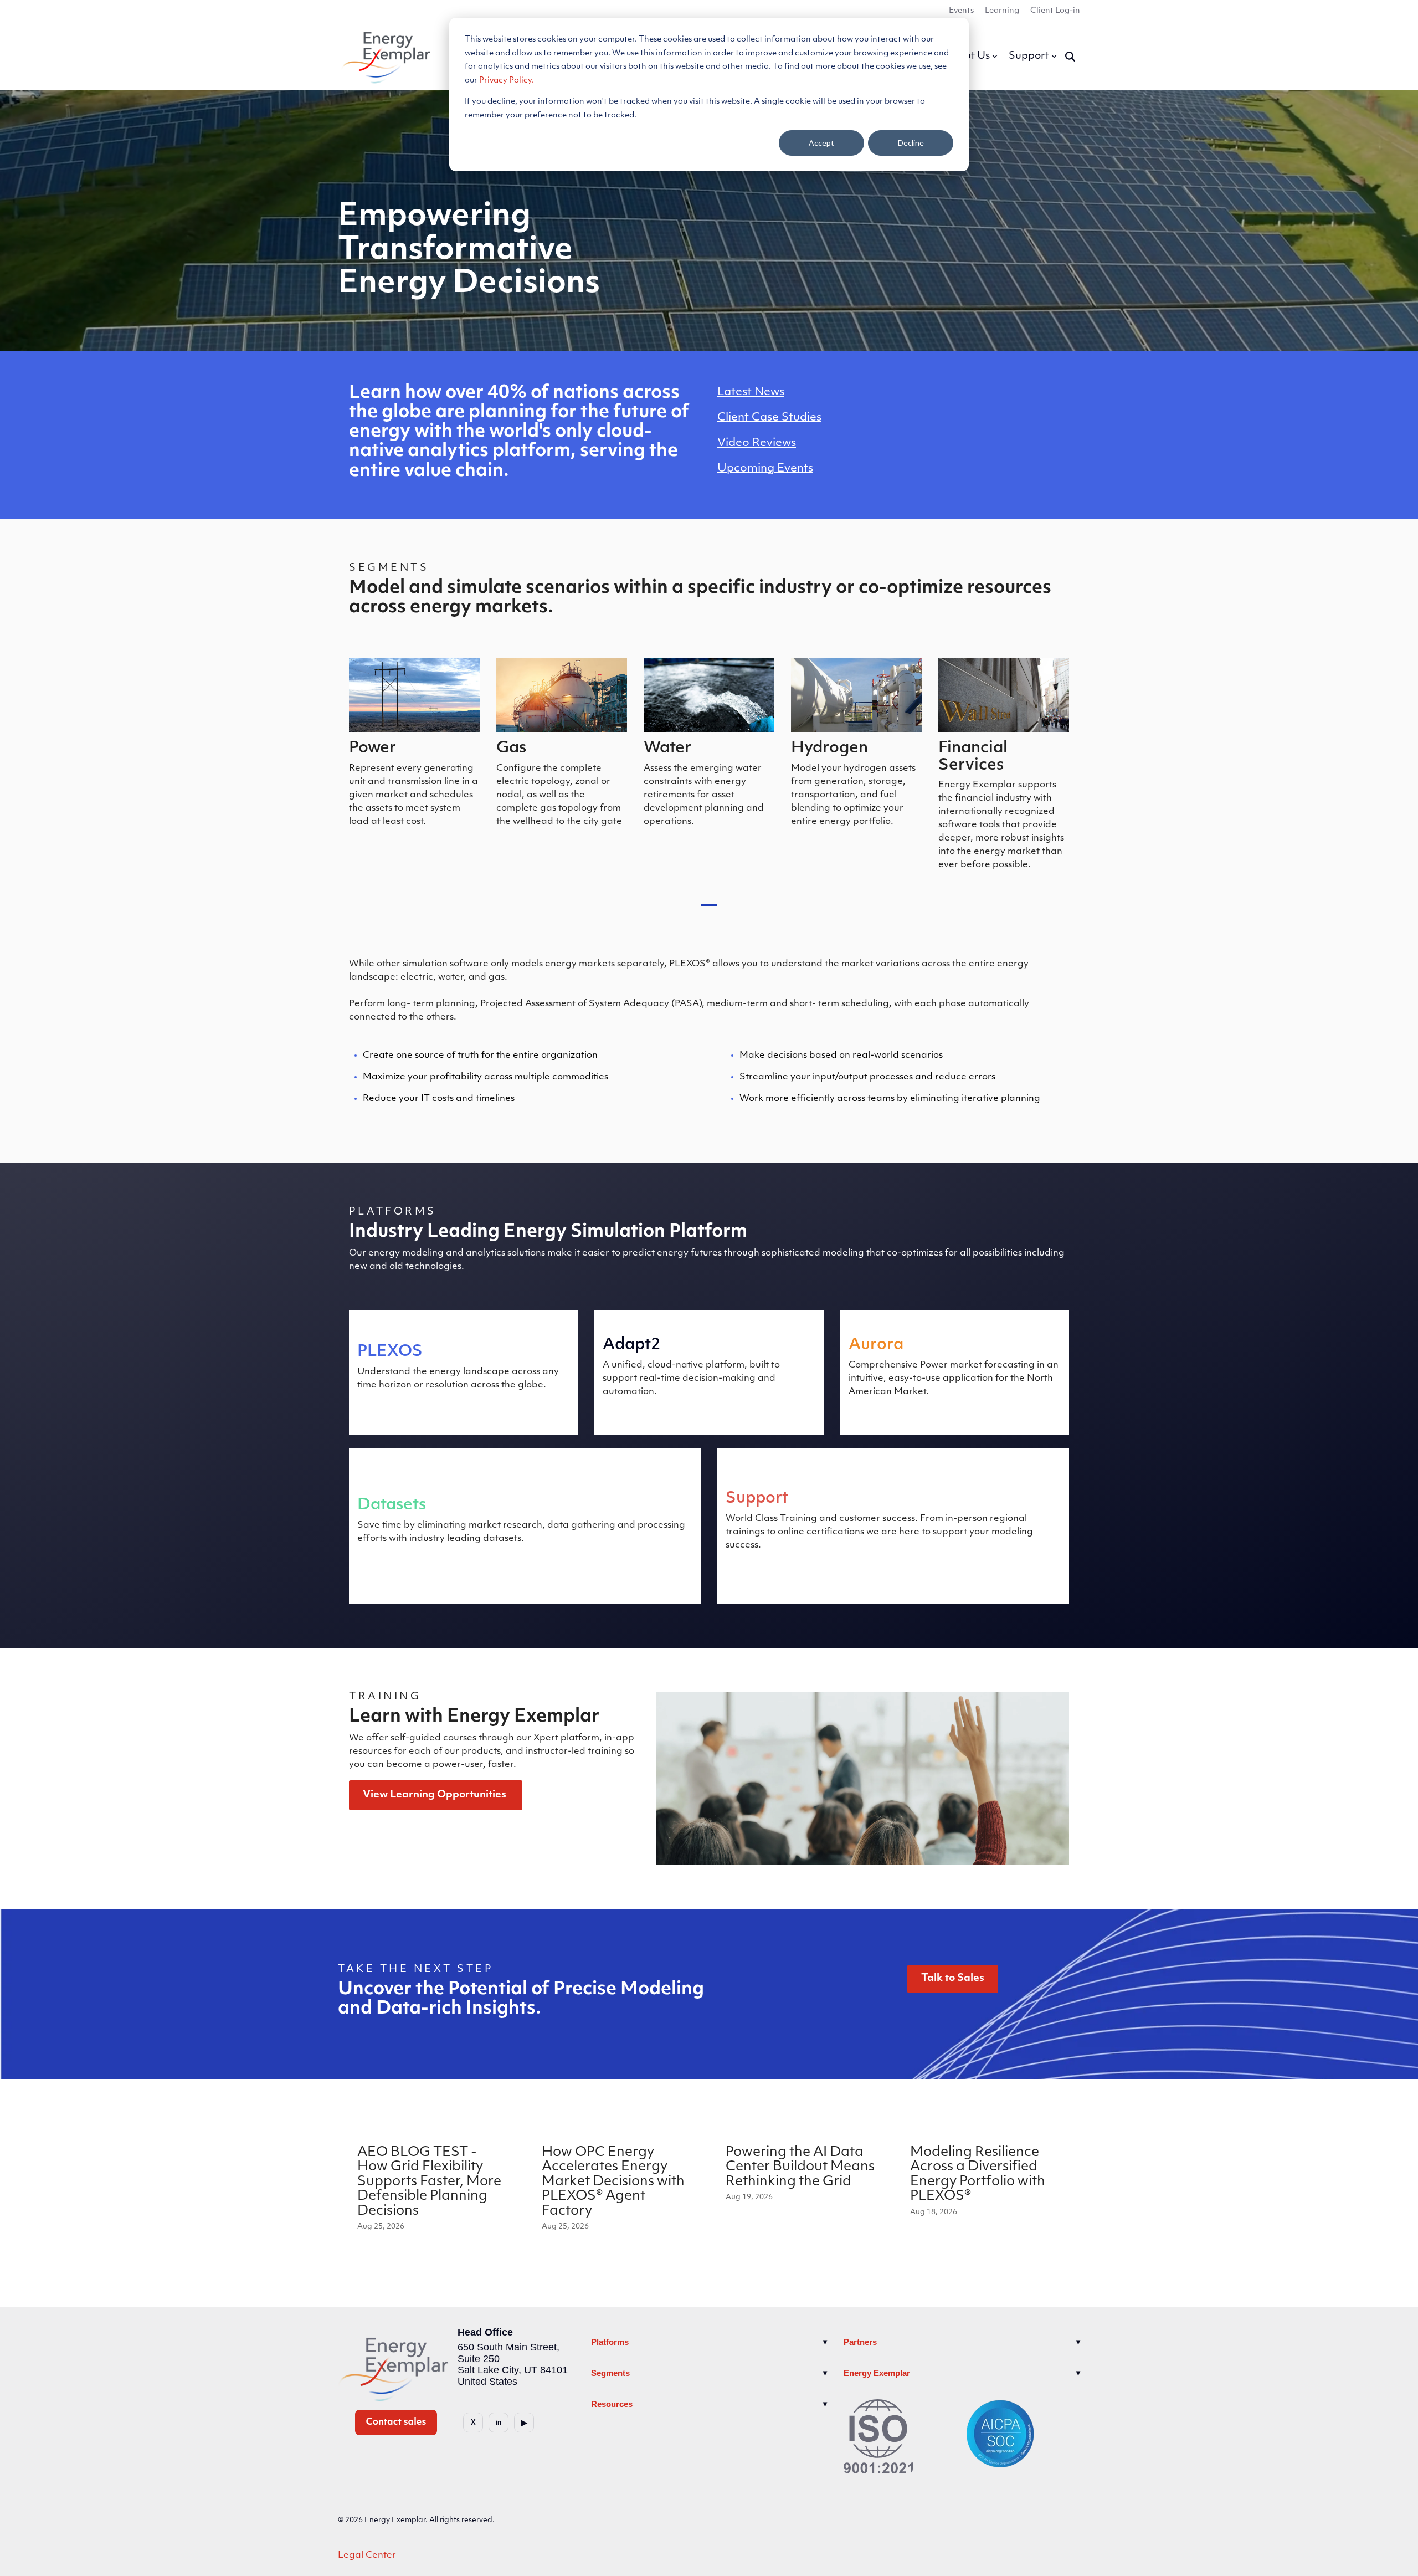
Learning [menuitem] (1002, 11)
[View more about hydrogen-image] (856, 695)
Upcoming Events (765, 469)
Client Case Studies (769, 418)
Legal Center (367, 2555)
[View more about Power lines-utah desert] (414, 695)
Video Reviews (757, 443)
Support (1029, 57)
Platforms (610, 2342)
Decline (911, 143)
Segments (610, 2373)
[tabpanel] (414, 769)
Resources (612, 2404)
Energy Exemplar (877, 2373)
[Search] (1070, 57)
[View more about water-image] (709, 695)
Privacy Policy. (507, 81)
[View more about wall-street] (1004, 695)
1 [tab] (706, 910)
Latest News (751, 392)
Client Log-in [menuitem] (1055, 11)
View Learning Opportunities (436, 1795)
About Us (967, 57)
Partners (860, 2342)
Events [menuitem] (961, 11)
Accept (821, 143)
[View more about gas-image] (562, 695)
